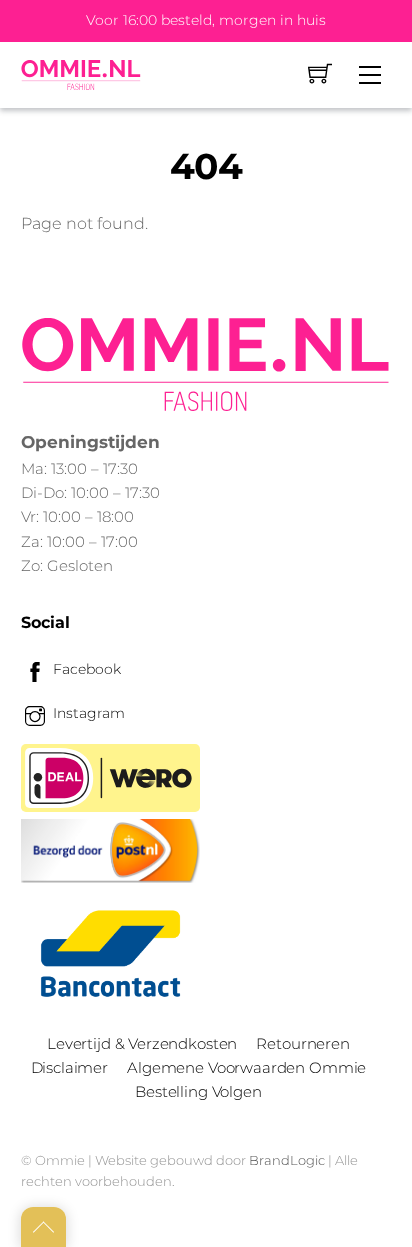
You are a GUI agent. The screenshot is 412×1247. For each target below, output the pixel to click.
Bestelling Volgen (198, 1091)
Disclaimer (69, 1067)
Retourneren (302, 1043)
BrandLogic (287, 1160)
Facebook (85, 669)
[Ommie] (81, 75)
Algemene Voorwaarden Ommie (246, 1067)
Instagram (87, 713)
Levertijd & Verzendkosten (142, 1043)
